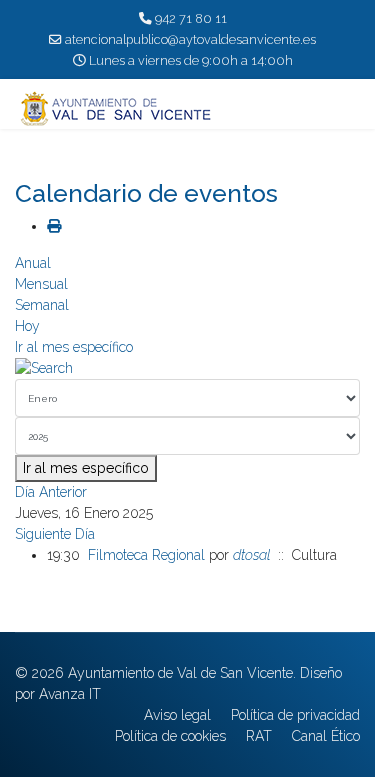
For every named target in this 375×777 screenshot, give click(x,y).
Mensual (41, 284)
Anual (33, 263)
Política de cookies (170, 736)
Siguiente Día (55, 534)
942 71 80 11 (191, 18)
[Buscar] (187, 368)
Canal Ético (326, 736)
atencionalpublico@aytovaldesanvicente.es (190, 39)
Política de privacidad (295, 715)
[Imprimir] (54, 226)
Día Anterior (51, 492)
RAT (259, 736)
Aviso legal (177, 715)
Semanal (42, 305)
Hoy (27, 326)
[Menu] (347, 109)
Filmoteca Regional (146, 555)
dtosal (251, 555)
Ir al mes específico (74, 347)
